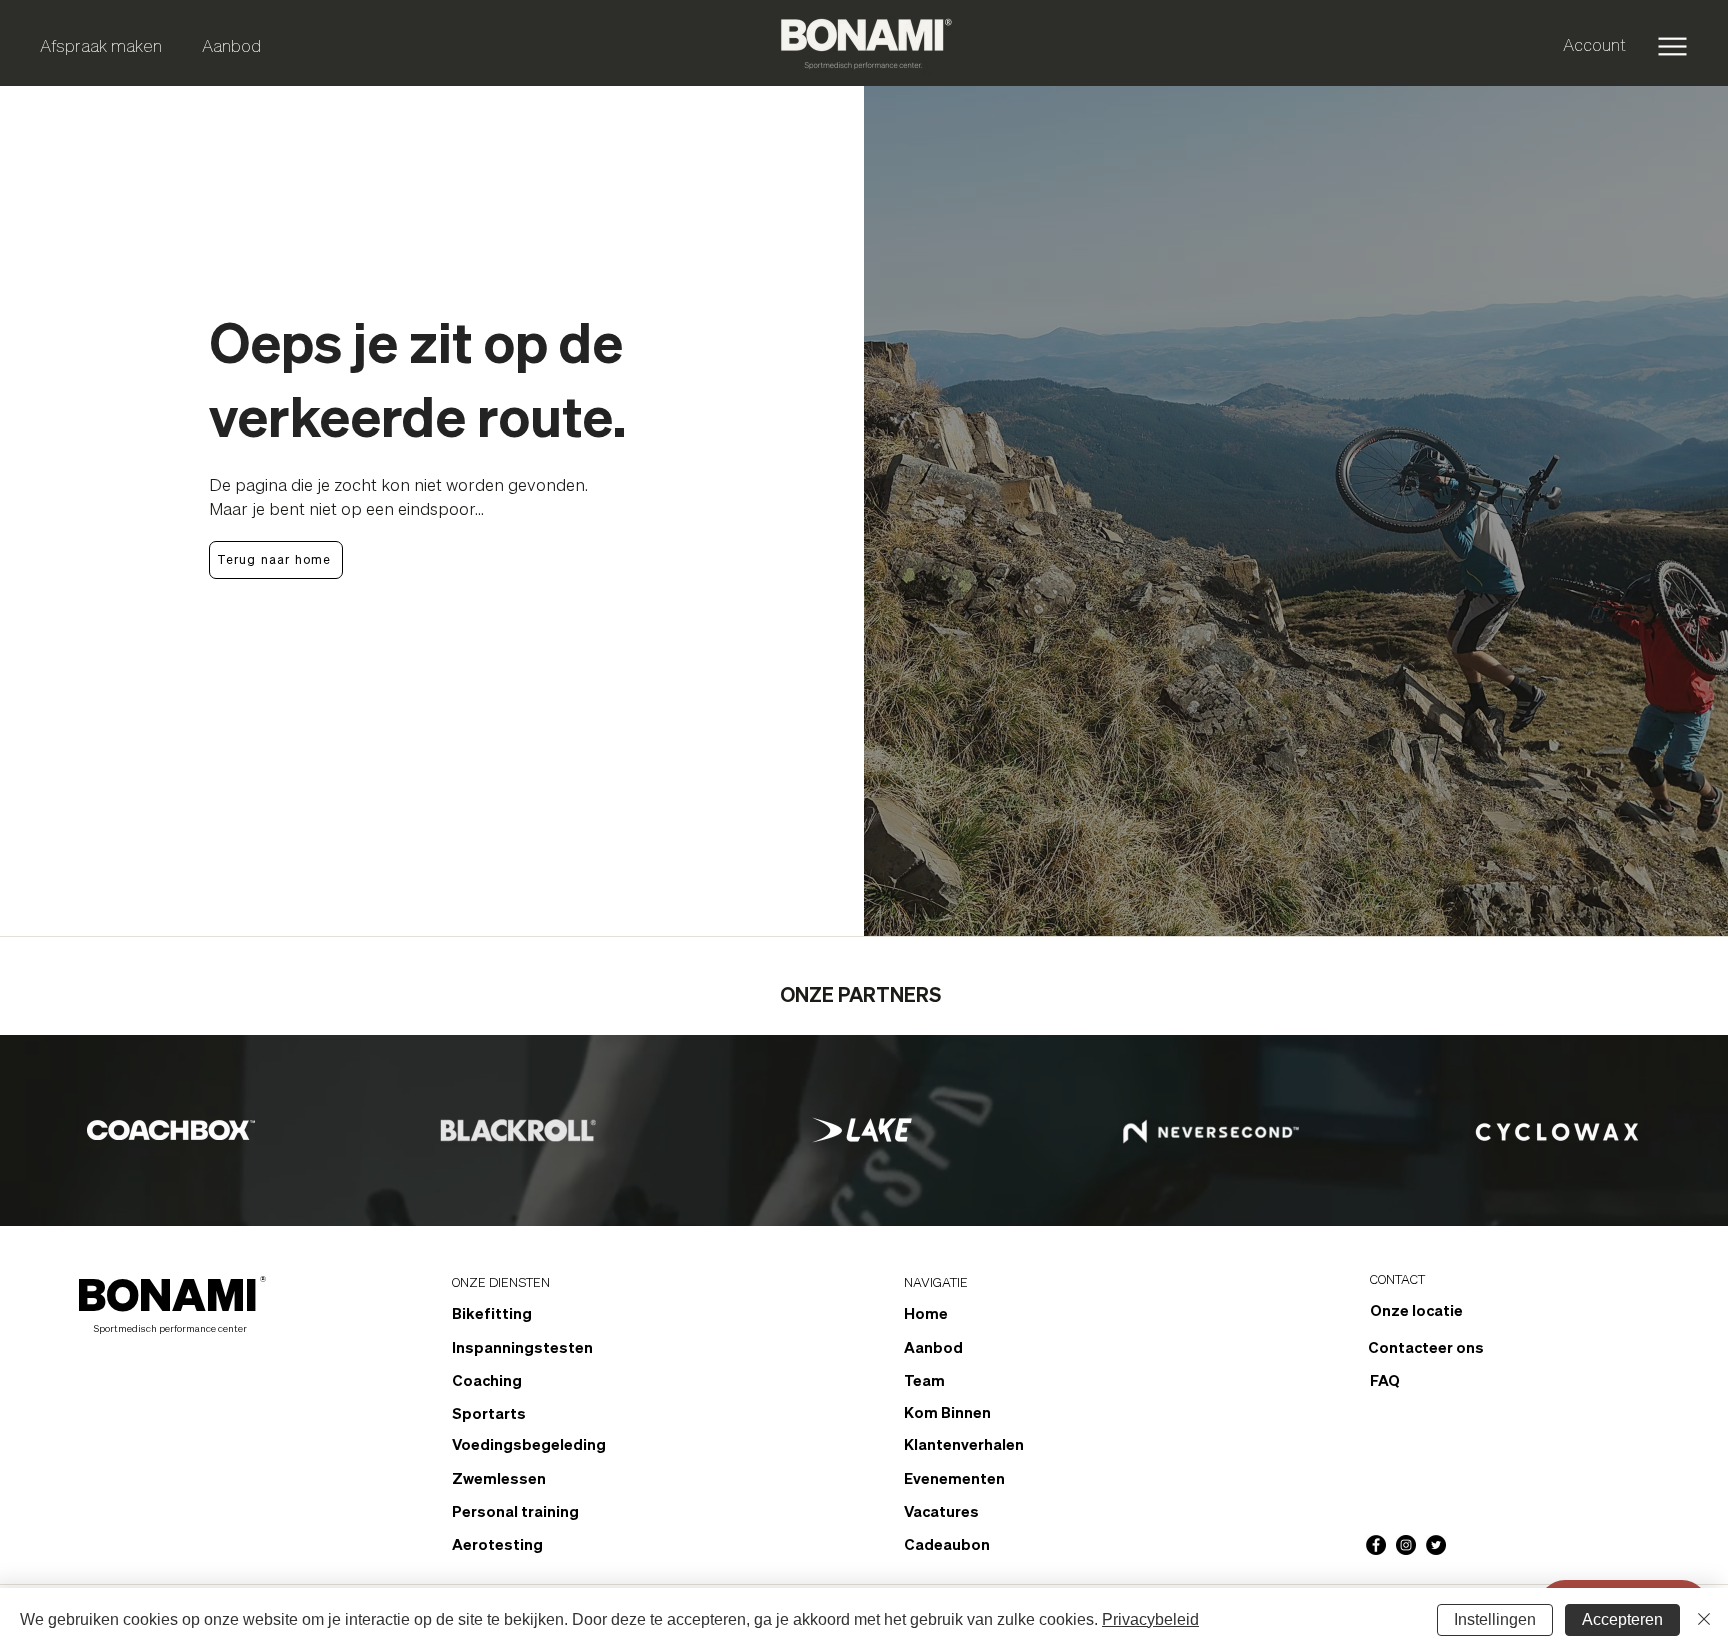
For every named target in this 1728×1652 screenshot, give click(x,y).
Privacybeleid (1150, 1619)
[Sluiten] (1704, 1620)
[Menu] (1672, 46)
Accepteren (1622, 1619)
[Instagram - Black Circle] (1406, 1545)
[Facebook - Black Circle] (1376, 1545)
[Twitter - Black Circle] (1436, 1545)
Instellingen (1495, 1619)
